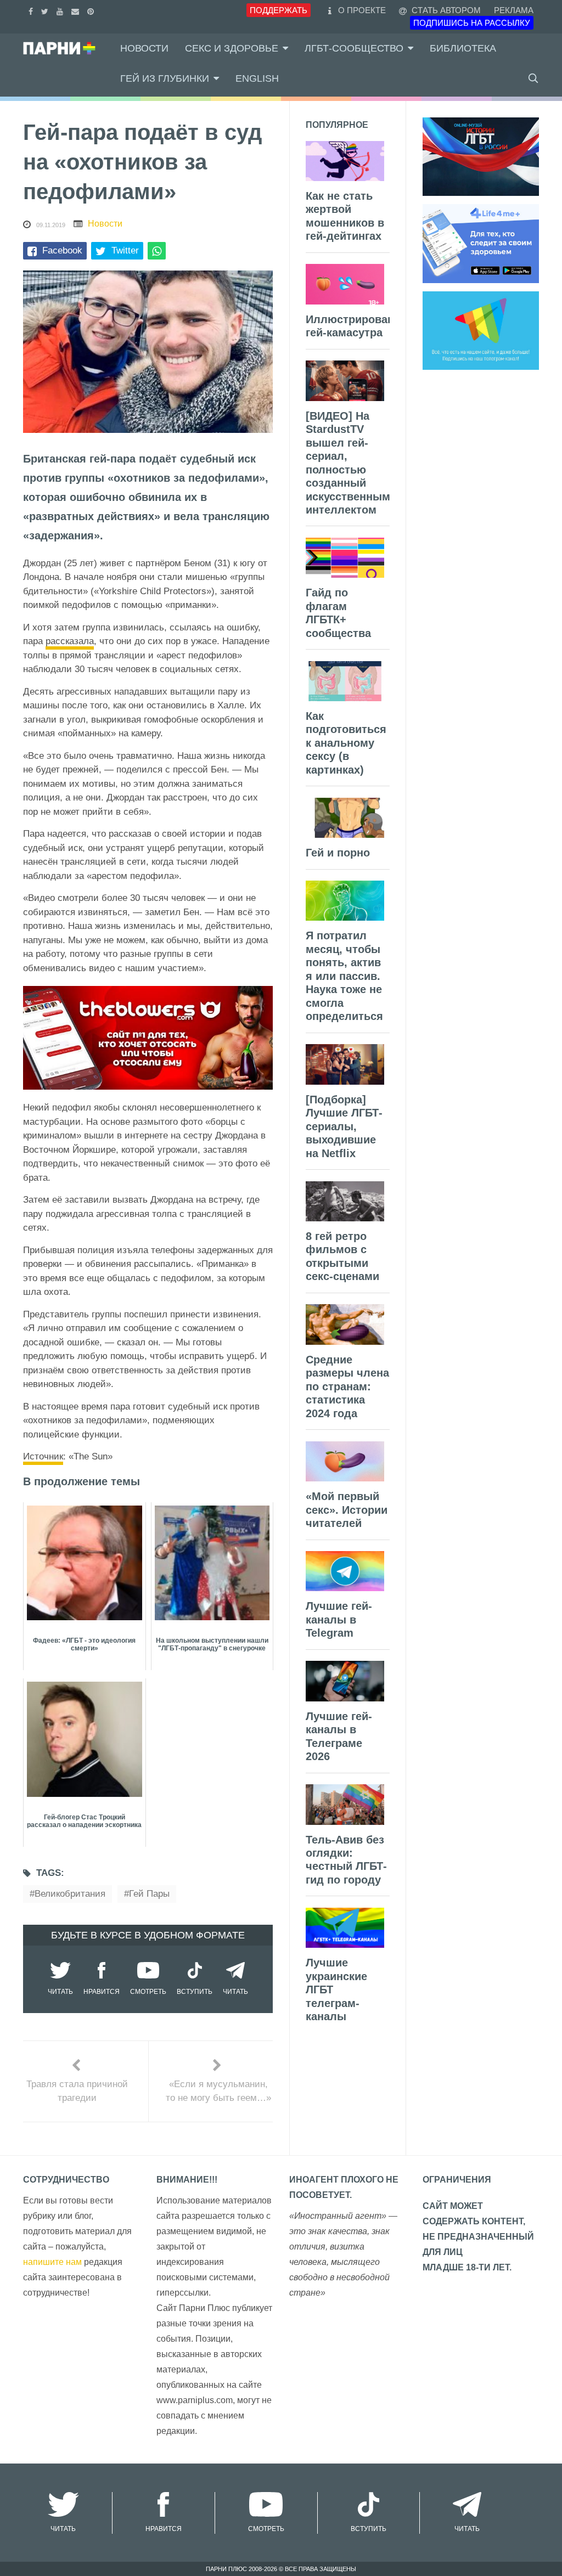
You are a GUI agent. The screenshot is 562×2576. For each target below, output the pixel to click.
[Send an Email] (77, 10)
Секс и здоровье (232, 48)
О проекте (362, 10)
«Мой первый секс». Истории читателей (347, 1510)
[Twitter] (46, 10)
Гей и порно (338, 853)
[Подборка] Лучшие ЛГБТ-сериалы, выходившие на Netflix (344, 1126)
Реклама (514, 10)
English (257, 78)
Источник (43, 1456)
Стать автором (445, 10)
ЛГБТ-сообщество (354, 48)
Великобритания (70, 1894)
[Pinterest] (92, 10)
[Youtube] (61, 10)
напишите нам (52, 2262)
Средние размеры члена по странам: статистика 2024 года (347, 1386)
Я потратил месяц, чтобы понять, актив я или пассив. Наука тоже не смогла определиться (344, 976)
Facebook (62, 250)
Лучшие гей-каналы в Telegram (339, 1619)
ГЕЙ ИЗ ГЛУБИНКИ (165, 78)
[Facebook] (32, 10)
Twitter (125, 250)
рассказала (70, 641)
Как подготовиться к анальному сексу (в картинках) (346, 743)
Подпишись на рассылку (472, 23)
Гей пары (149, 1894)
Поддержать (279, 10)
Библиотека (463, 48)
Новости (144, 48)
